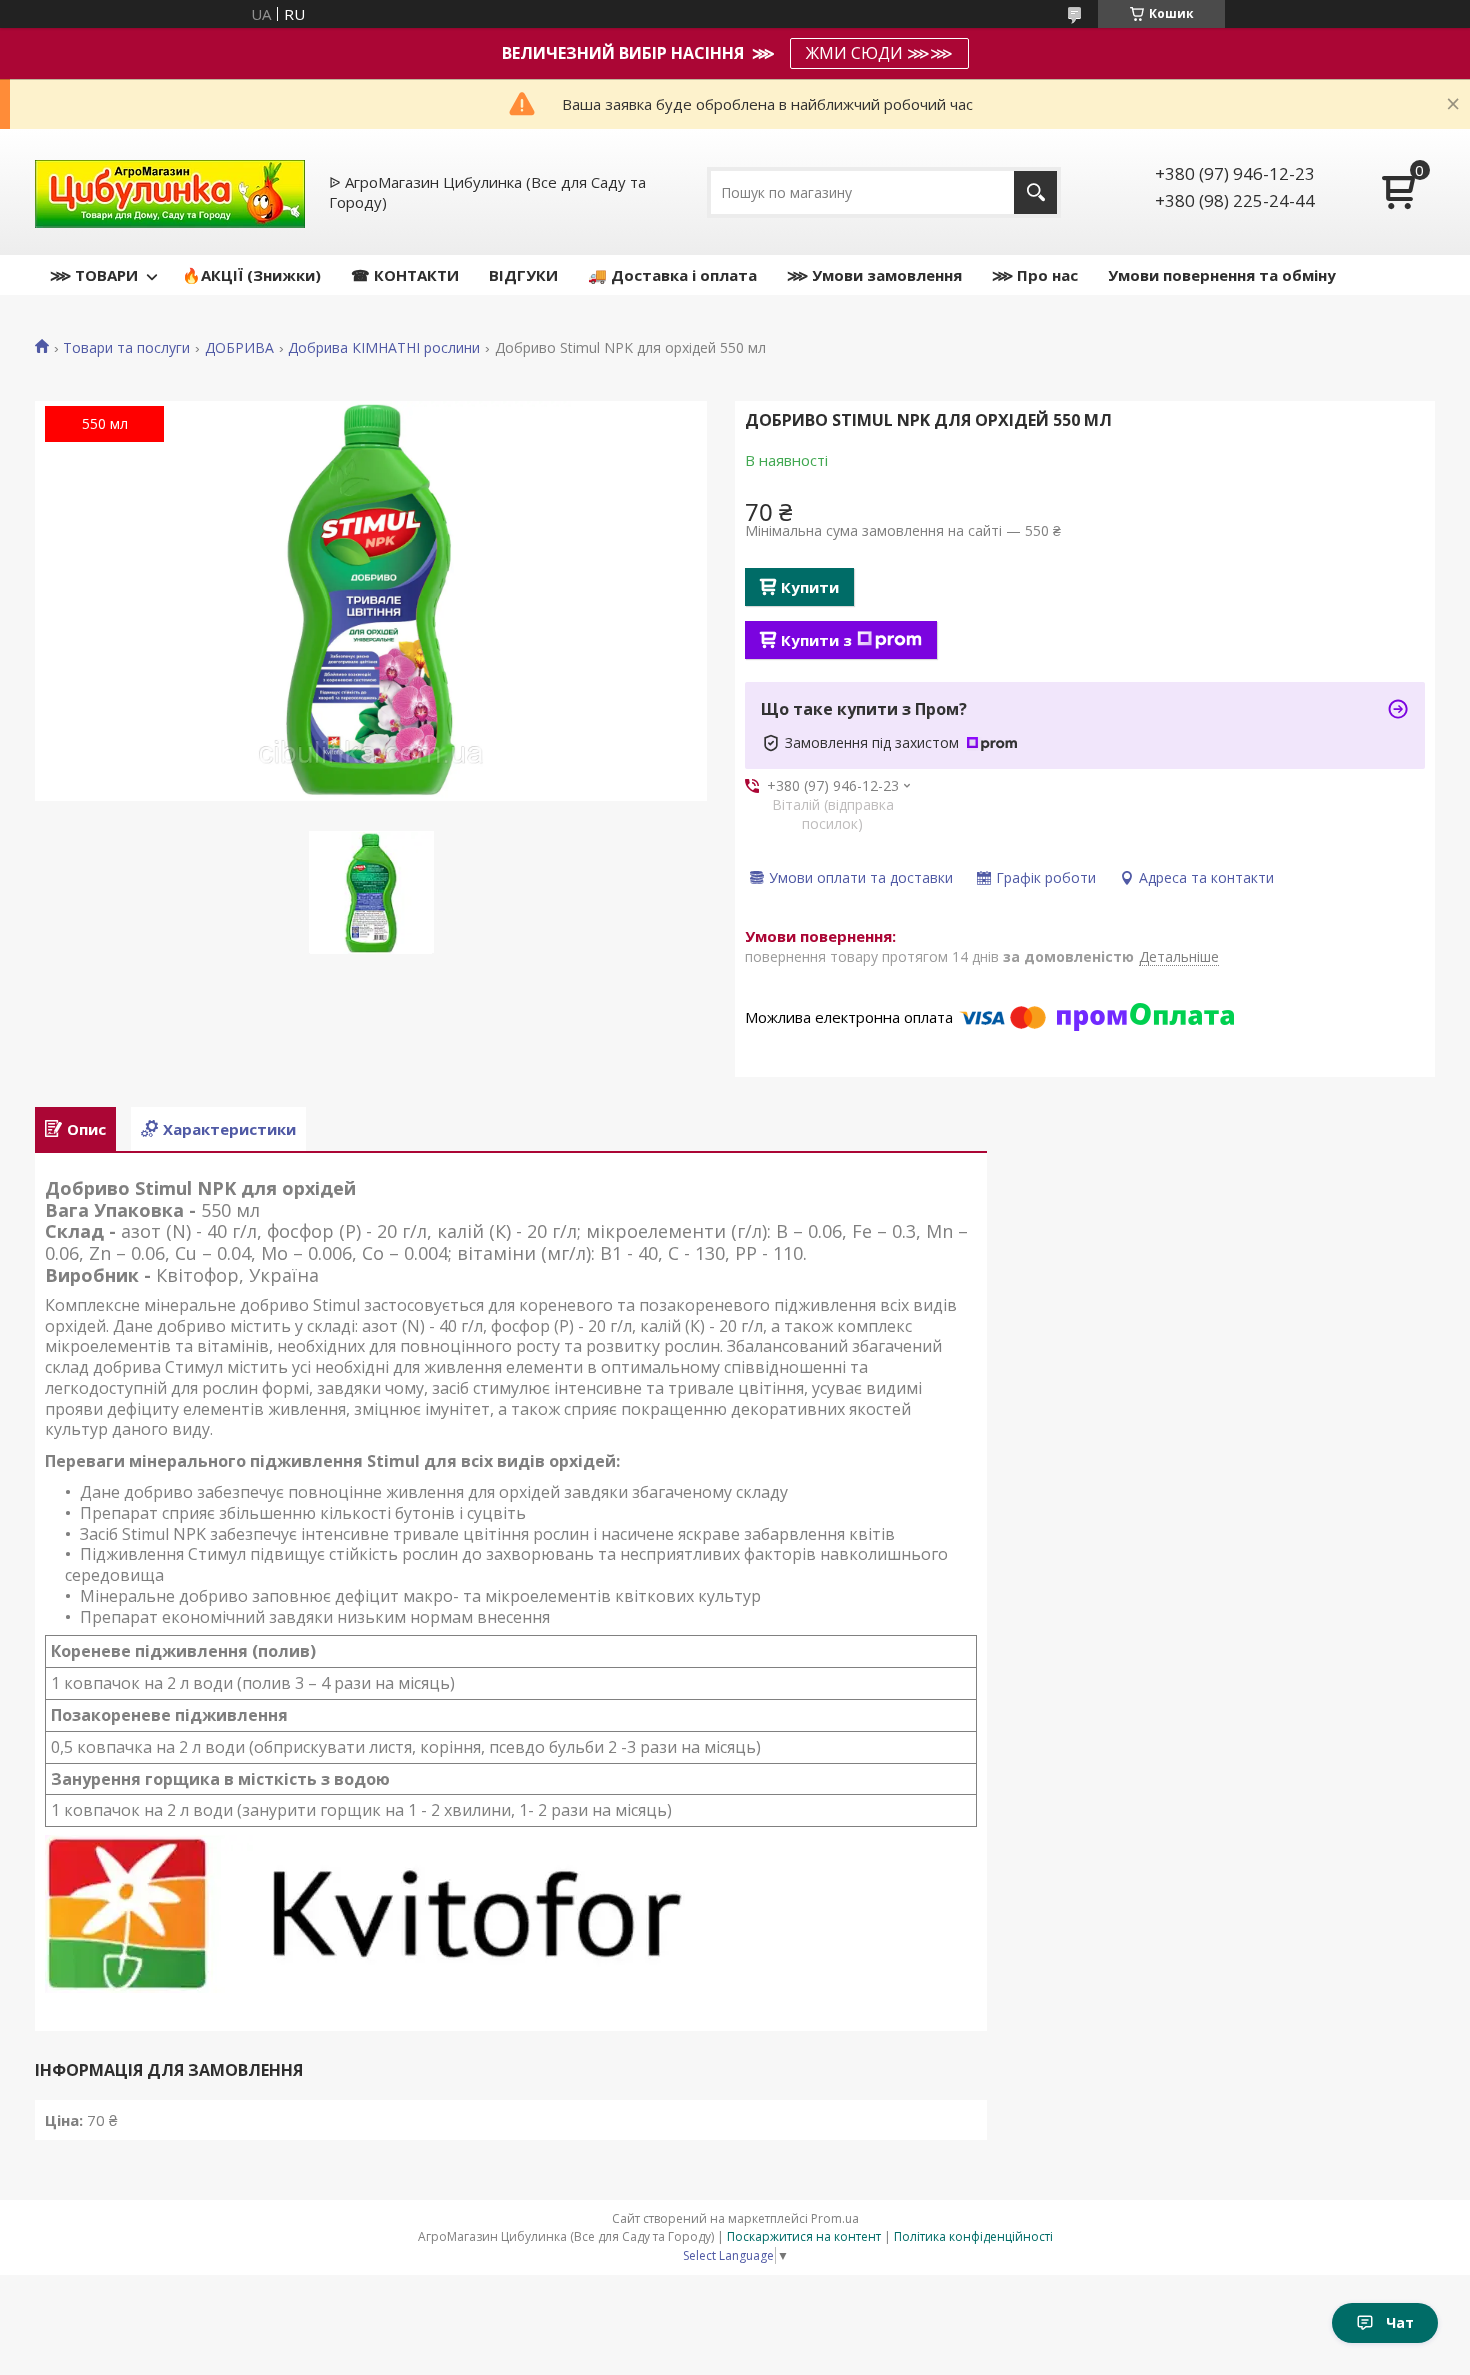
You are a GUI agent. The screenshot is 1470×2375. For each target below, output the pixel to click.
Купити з (816, 640)
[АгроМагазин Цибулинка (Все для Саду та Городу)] (170, 192)
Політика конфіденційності (973, 2236)
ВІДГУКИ (523, 275)
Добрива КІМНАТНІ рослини (384, 348)
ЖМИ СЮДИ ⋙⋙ (879, 53)
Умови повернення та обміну (1222, 275)
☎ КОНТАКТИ (405, 275)
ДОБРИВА (239, 348)
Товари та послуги (126, 348)
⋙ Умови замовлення (874, 275)
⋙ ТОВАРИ (94, 275)
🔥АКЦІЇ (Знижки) (251, 275)
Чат (1400, 2322)
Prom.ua (835, 2218)
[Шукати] (1035, 192)
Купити (810, 587)
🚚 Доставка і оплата (672, 275)
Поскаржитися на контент (804, 2236)
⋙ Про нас (1035, 275)
